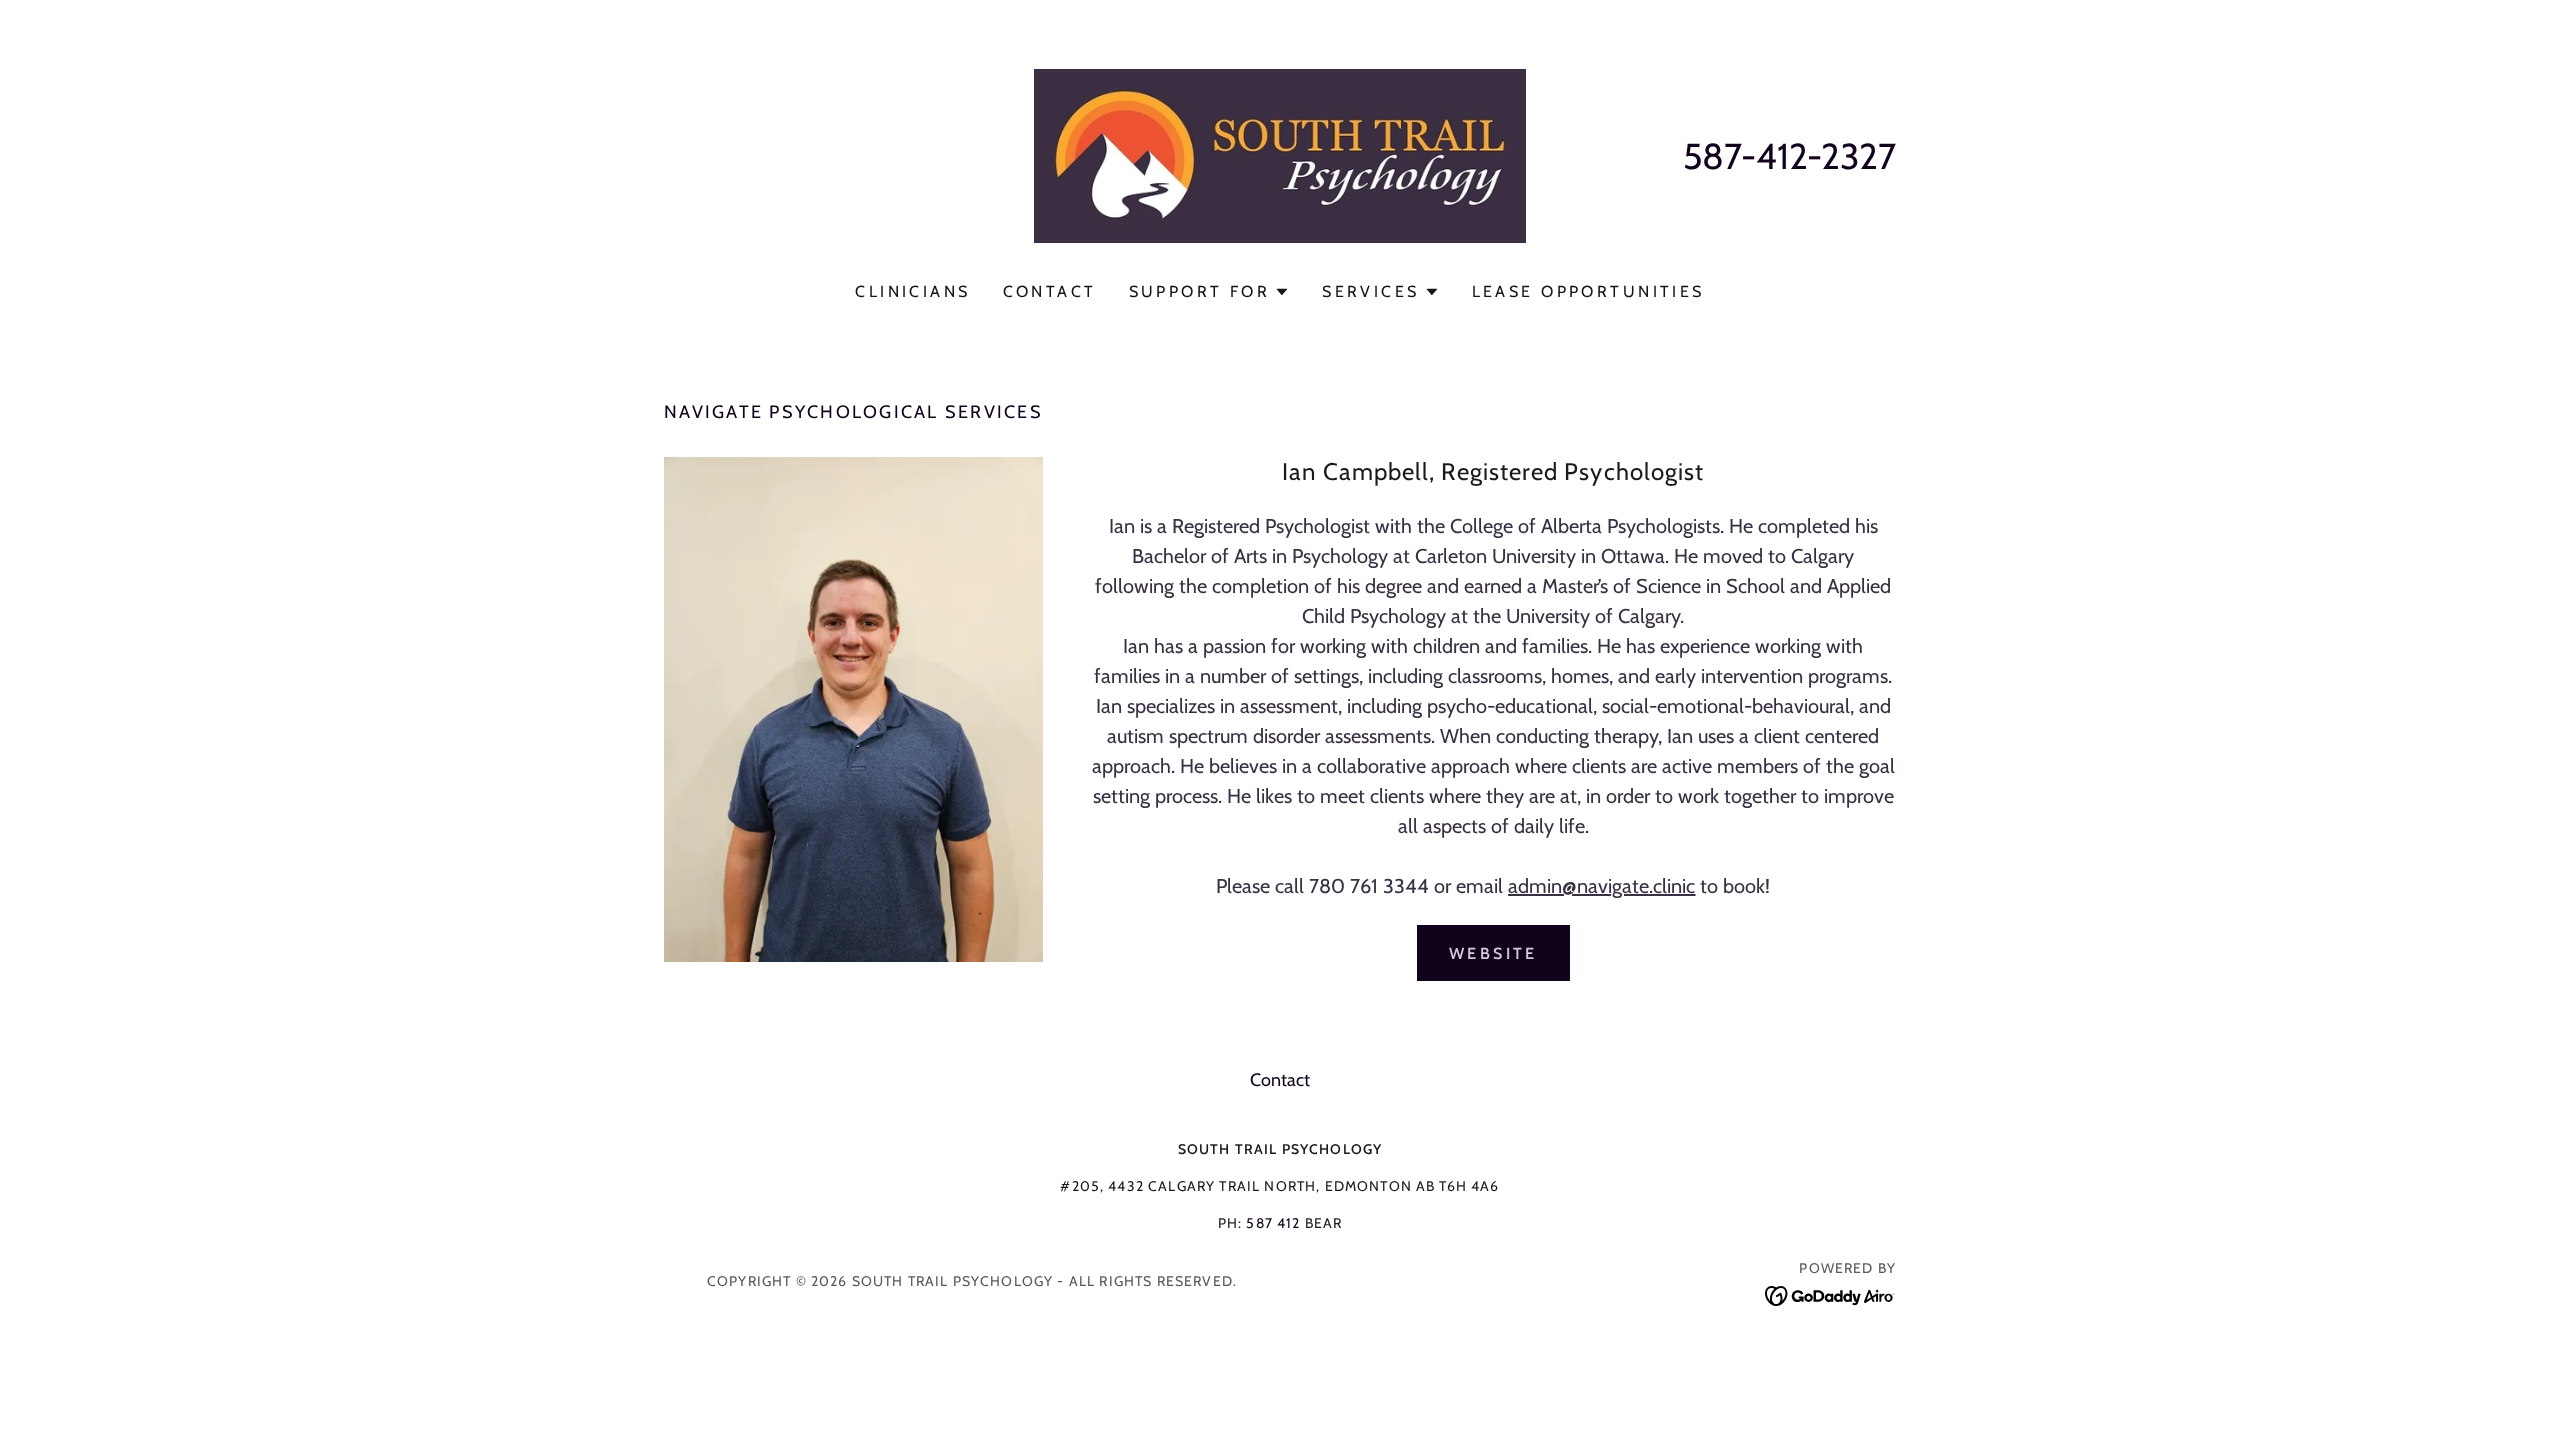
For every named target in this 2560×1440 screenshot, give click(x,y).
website (1493, 953)
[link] (1280, 154)
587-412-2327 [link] (1789, 156)
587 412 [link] (1273, 1223)
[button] (1210, 292)
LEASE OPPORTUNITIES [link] (1588, 291)
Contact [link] (1050, 291)
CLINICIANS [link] (912, 291)
